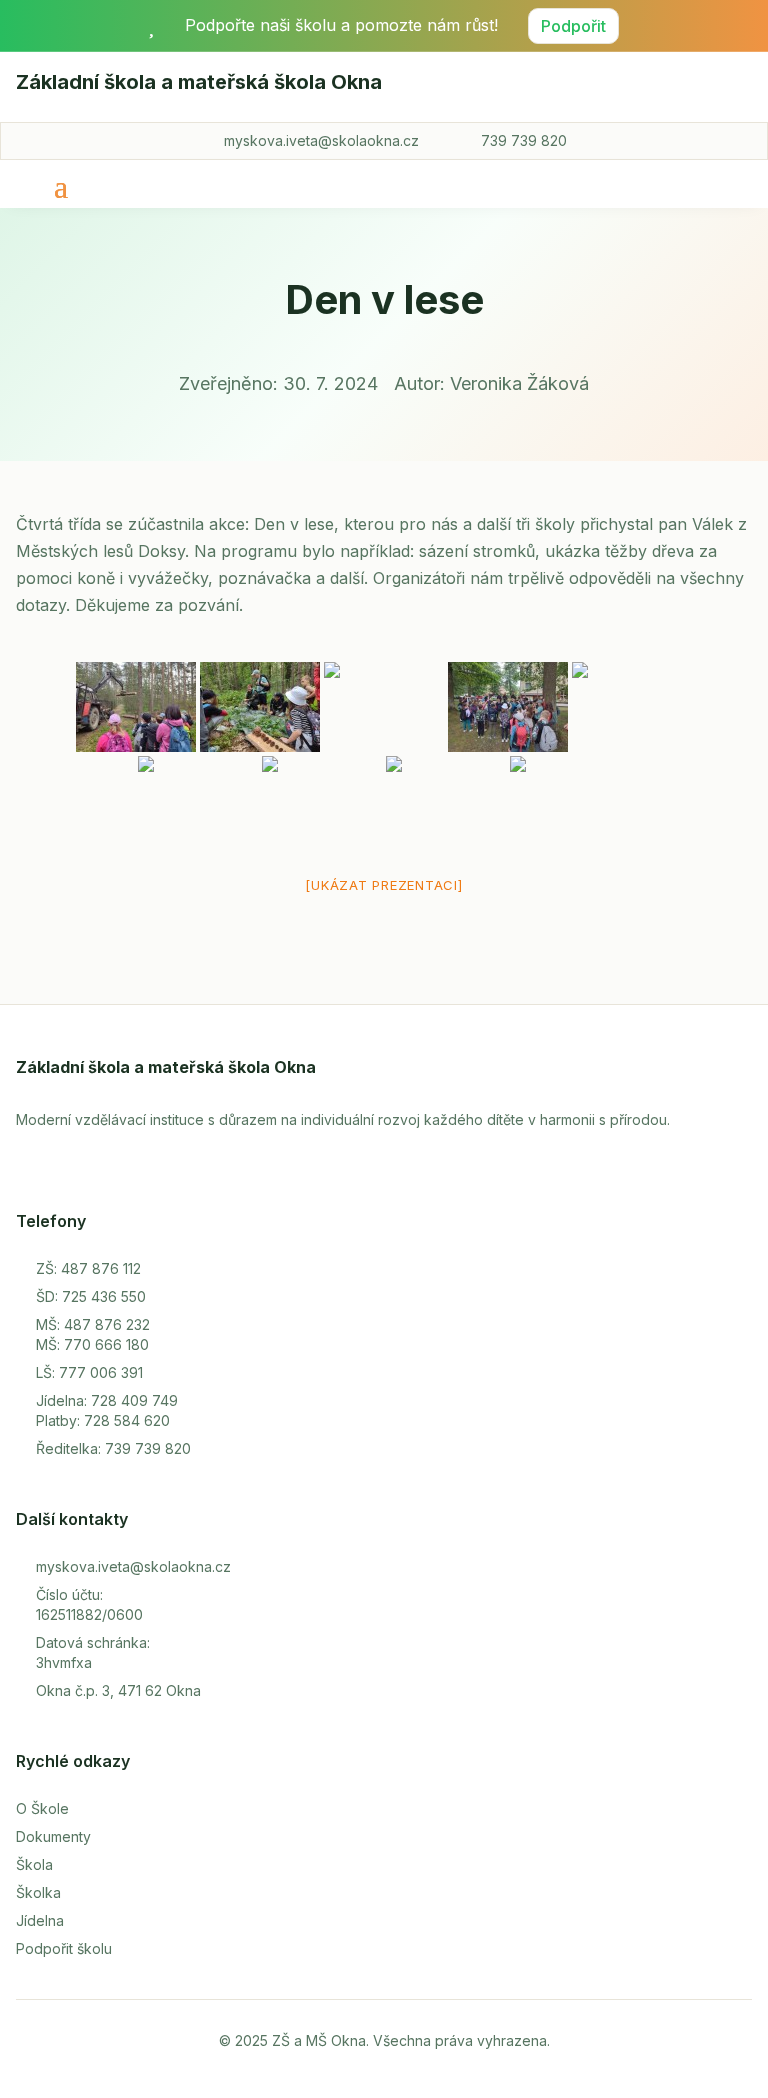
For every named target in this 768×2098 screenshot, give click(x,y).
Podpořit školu (64, 1948)
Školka (38, 1892)
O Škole (42, 1808)
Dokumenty (53, 1836)
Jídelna (40, 1920)
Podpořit (573, 26)
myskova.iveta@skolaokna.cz (321, 140)
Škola (34, 1864)
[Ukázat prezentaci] (383, 885)
